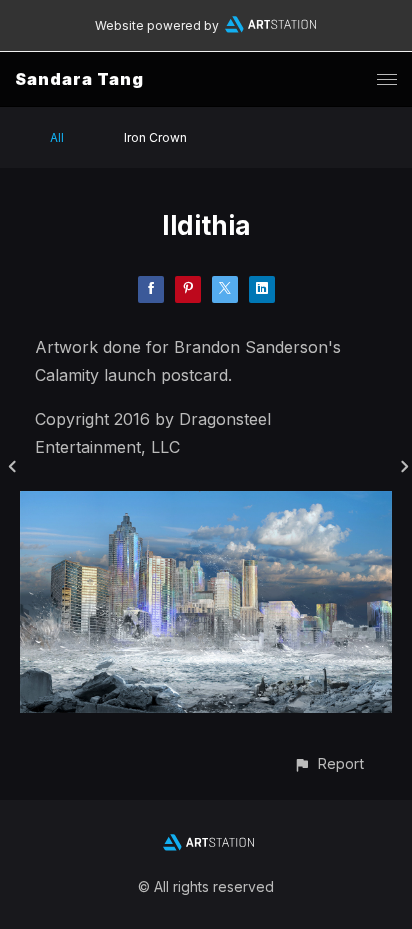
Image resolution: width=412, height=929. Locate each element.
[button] (328, 763)
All (57, 137)
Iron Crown (155, 137)
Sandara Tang (79, 79)
